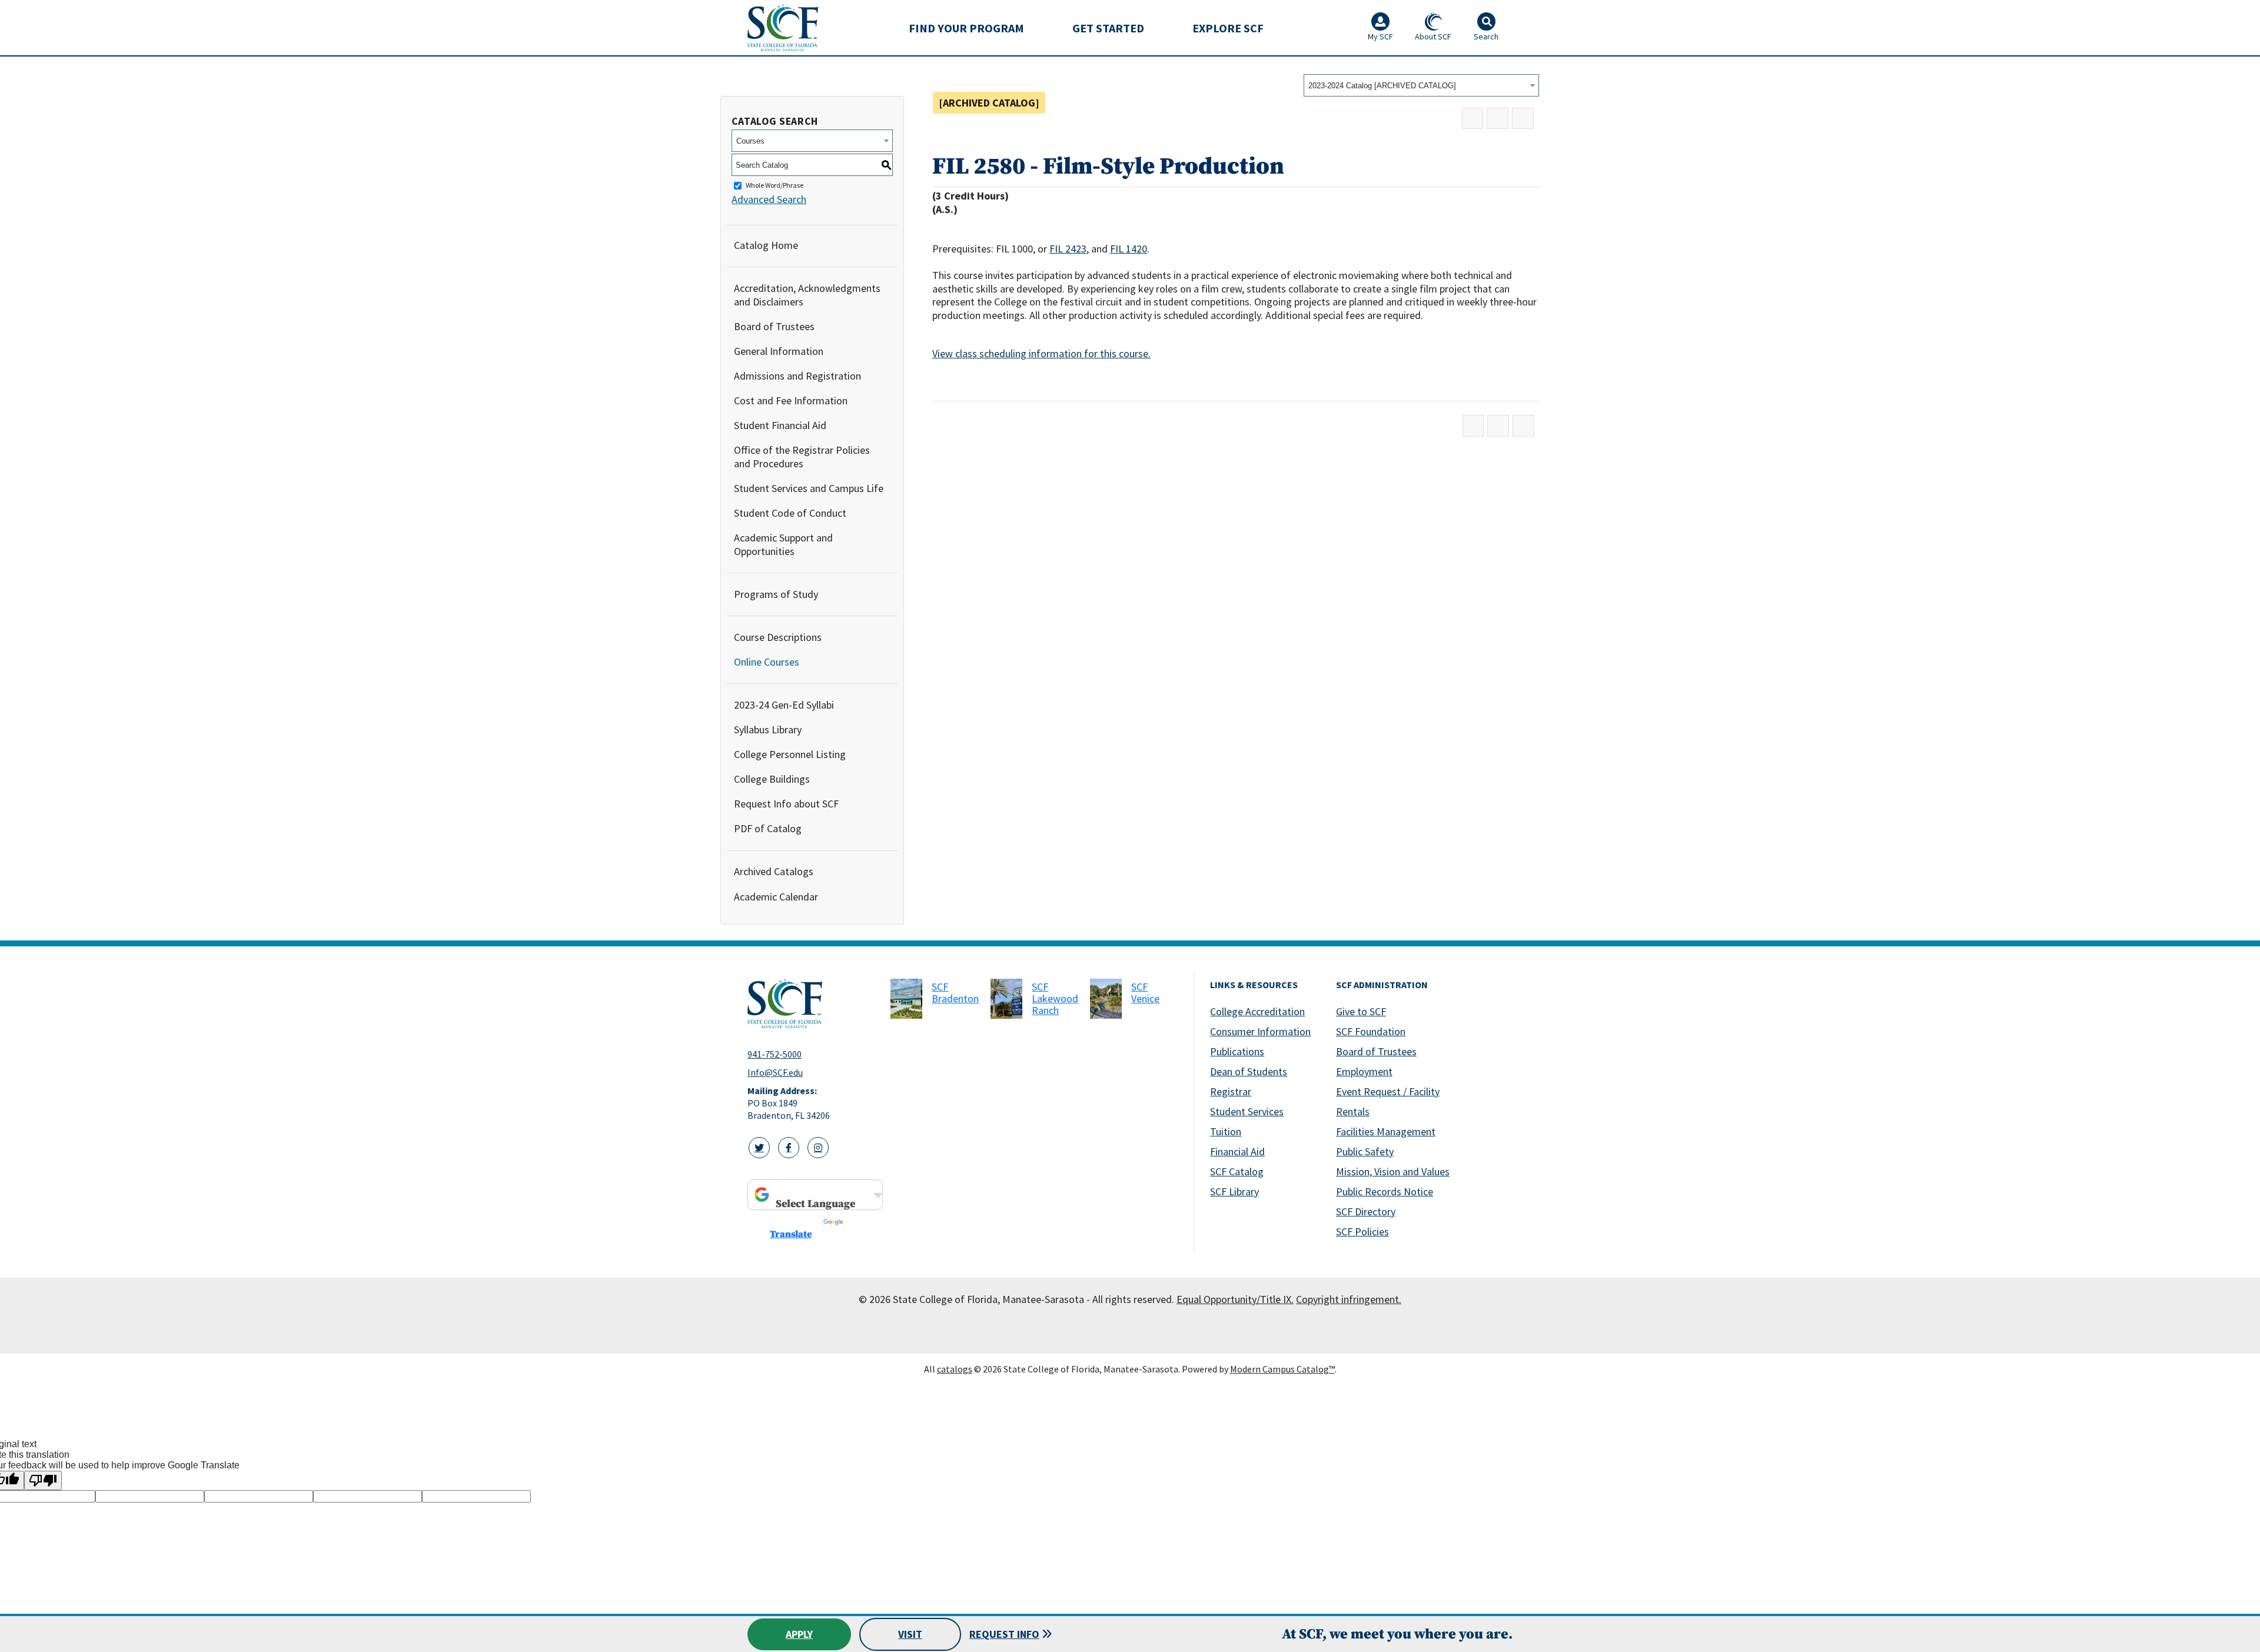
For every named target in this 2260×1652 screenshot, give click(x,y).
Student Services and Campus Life (809, 488)
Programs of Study (776, 594)
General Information (779, 351)
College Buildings (772, 779)
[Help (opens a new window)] (1523, 119)
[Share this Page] (1473, 119)
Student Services (1247, 1111)
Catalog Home (766, 245)
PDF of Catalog (768, 828)
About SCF (1433, 36)
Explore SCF (1228, 28)
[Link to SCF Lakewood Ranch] (1006, 999)
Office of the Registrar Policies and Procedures (802, 457)
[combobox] (1421, 85)
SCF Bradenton (955, 993)
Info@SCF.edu (775, 1072)
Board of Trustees (774, 326)
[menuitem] (966, 28)
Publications (1237, 1051)
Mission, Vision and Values (1393, 1171)
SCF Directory (1366, 1211)
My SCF (1380, 36)
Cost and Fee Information (791, 400)
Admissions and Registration (797, 376)
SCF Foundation (1371, 1031)
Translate (791, 1234)
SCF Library (1234, 1191)
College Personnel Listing (790, 754)
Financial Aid (1237, 1151)
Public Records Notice (1385, 1191)
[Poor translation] (43, 1480)
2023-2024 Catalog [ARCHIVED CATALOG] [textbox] (1382, 86)
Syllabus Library (768, 729)
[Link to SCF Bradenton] (906, 999)
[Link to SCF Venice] (1106, 999)
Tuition (1226, 1131)
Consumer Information (1260, 1031)
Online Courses (767, 662)
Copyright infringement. (1349, 1299)
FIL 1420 (1129, 249)
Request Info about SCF (786, 804)
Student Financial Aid (780, 425)
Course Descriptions (778, 637)
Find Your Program (966, 28)
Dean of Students (1249, 1071)
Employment (1364, 1071)
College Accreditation (1257, 1011)
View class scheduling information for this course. (1041, 353)
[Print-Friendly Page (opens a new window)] (1498, 119)
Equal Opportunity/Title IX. (1235, 1299)
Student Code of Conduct (790, 513)
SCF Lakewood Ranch (1055, 998)
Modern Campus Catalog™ (1282, 1369)
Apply (799, 1634)
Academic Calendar (776, 897)
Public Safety (1365, 1151)
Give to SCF (1361, 1011)
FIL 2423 (1068, 249)
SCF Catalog (1237, 1171)
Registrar (1231, 1091)
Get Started (1108, 28)
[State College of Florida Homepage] (783, 27)
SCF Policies (1362, 1231)
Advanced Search (769, 199)
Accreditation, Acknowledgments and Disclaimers (807, 295)
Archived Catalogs (774, 871)
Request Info (1004, 1634)
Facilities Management (1386, 1131)
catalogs (955, 1369)
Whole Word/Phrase (775, 186)
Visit (910, 1634)
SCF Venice (1145, 993)
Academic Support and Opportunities (783, 544)
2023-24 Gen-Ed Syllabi (784, 705)
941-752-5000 (775, 1054)
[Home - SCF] (812, 1003)
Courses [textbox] (750, 141)
